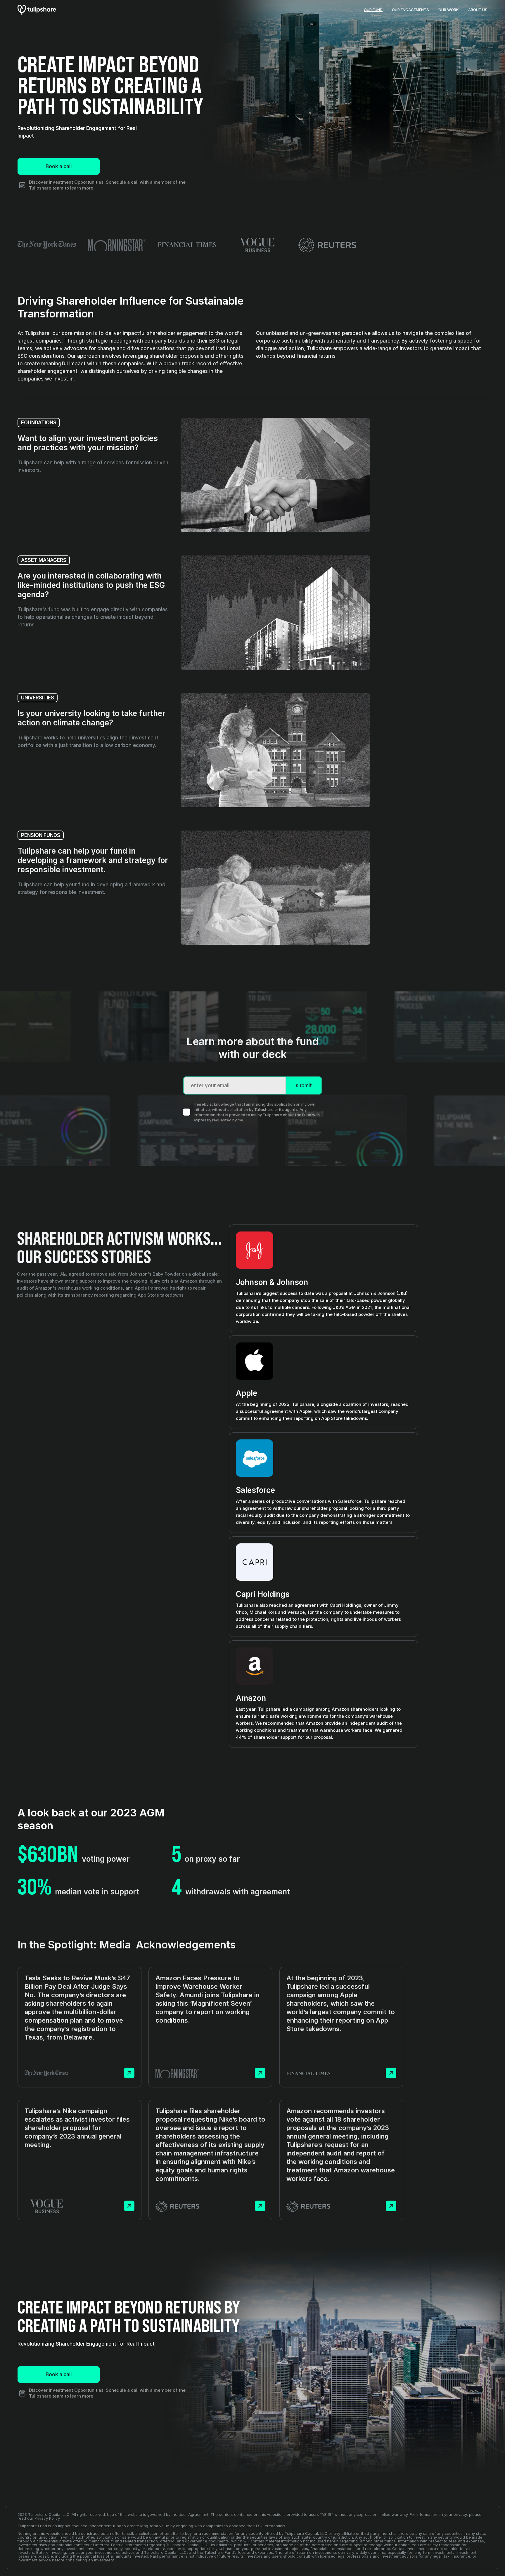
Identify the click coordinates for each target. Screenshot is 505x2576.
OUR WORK (449, 10)
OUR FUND (373, 10)
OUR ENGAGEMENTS (410, 10)
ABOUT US (478, 10)
